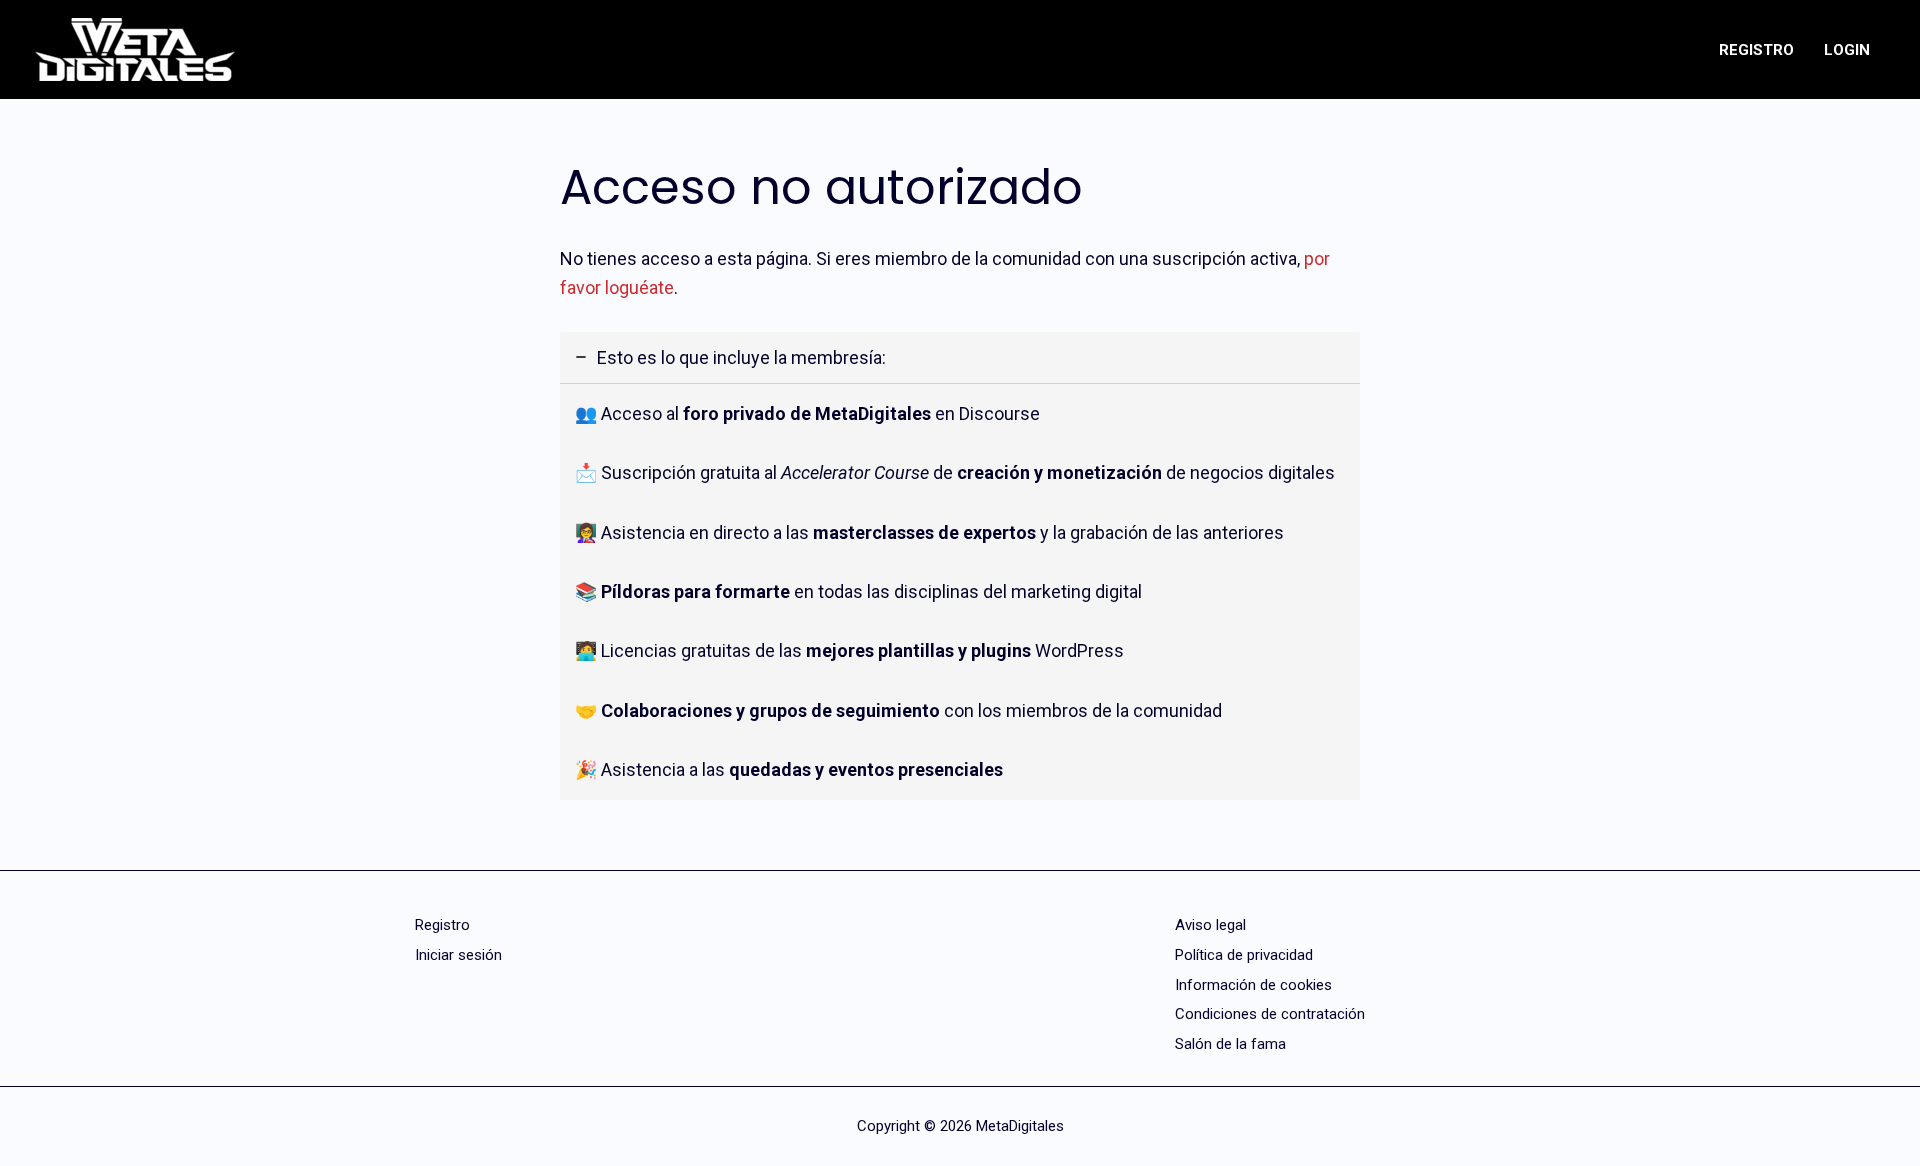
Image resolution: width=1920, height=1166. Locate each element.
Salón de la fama (1230, 1044)
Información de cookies (1253, 985)
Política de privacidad (1244, 955)
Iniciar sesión (458, 955)
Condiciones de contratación (1270, 1014)
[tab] (960, 566)
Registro (442, 925)
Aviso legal (1210, 925)
